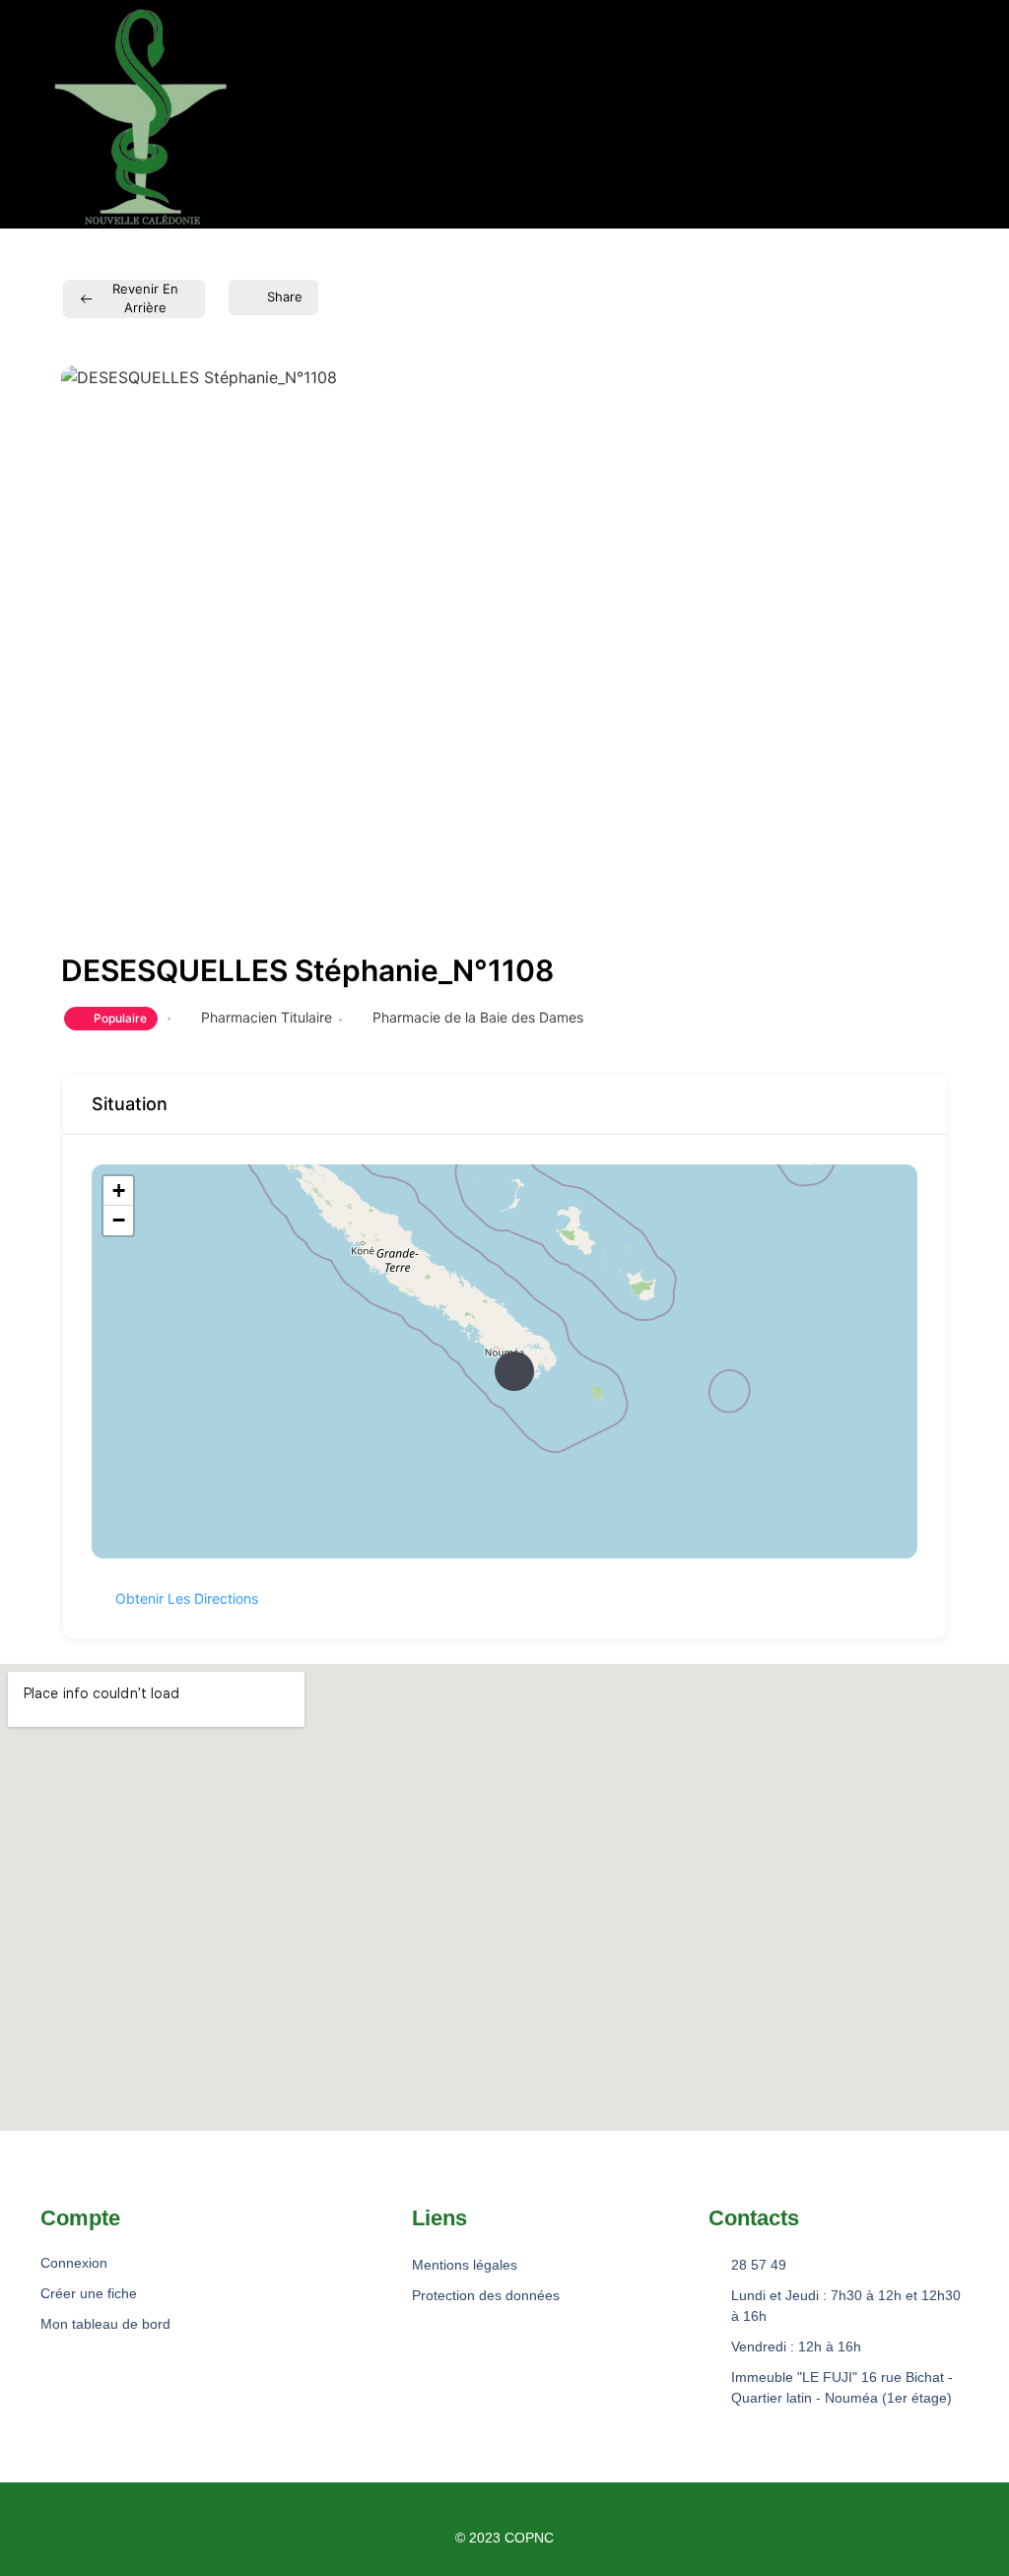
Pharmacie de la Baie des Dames (478, 1017)
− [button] (119, 1220)
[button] (345, 114)
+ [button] (119, 1190)
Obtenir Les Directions (187, 1598)
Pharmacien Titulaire (267, 1017)
